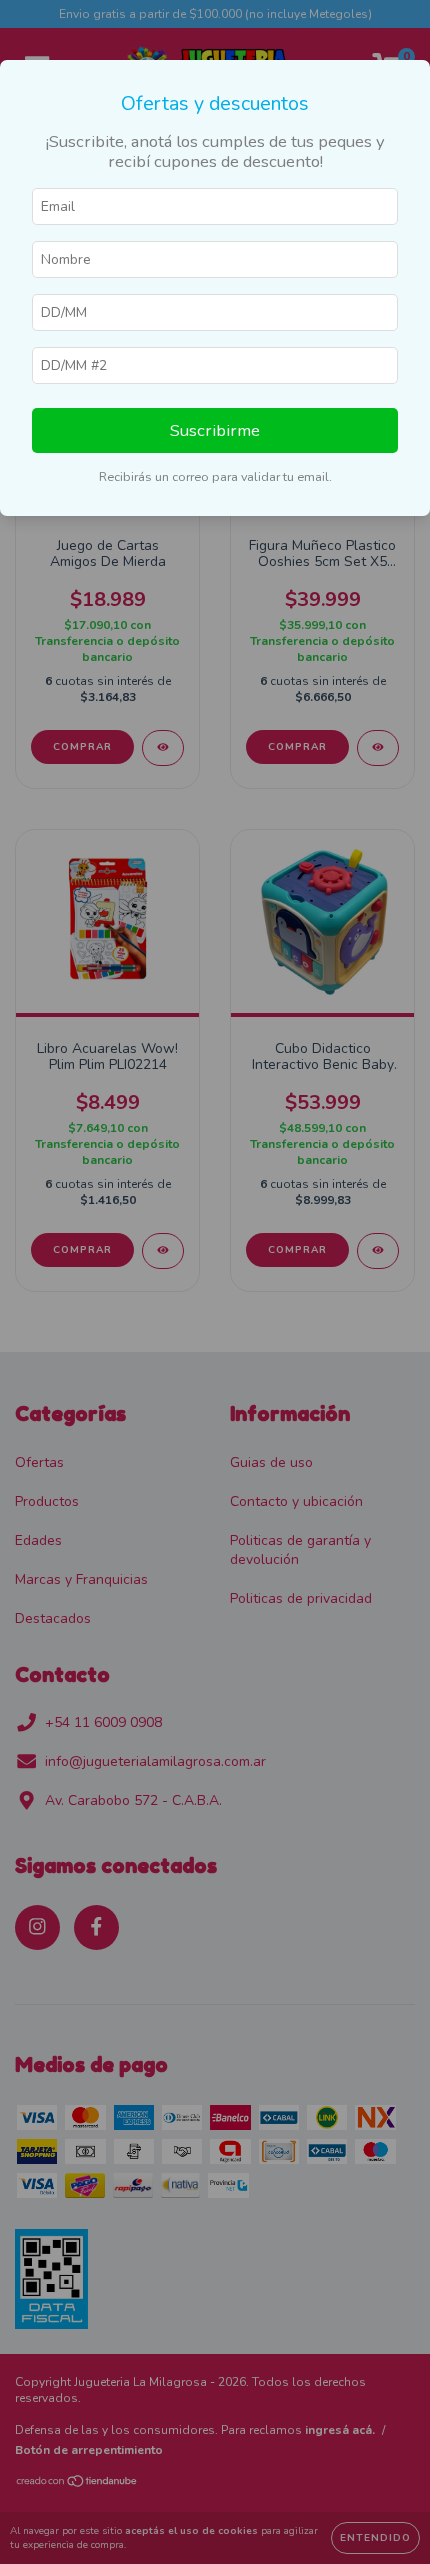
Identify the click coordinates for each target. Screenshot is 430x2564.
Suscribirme (215, 430)
